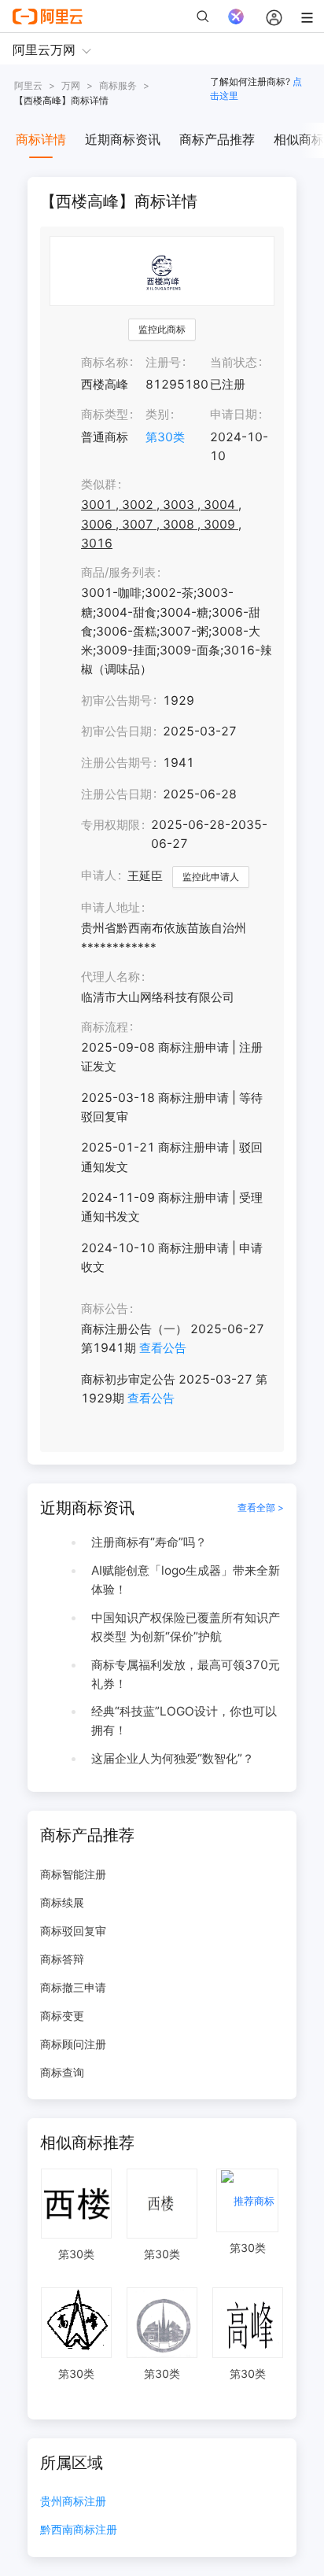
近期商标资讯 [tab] (123, 139)
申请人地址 (110, 907)
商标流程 (105, 1027)
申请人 (99, 875)
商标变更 (62, 2016)
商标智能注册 (73, 1874)
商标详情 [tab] (41, 139)
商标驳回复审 (73, 1931)
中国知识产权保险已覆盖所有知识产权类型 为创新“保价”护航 (186, 1627)
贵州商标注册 (73, 2502)
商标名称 (105, 362)
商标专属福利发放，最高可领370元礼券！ (186, 1674)
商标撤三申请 (73, 1987)
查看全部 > (261, 1507)
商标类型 (105, 414)
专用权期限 (110, 825)
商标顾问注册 (73, 2044)
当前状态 (234, 362)
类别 (157, 414)
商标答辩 (62, 1959)
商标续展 (62, 1902)
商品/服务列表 (118, 572)
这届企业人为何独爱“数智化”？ (173, 1758)
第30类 (165, 437)
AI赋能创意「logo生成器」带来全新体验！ (186, 1580)
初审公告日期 (116, 731)
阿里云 (28, 85)
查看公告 (163, 1348)
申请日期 (234, 414)
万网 (71, 85)
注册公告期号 (116, 763)
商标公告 (105, 1308)
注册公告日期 (116, 794)
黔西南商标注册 (79, 2530)
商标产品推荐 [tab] (217, 139)
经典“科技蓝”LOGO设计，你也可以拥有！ (184, 1721)
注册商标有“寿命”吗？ (149, 1542)
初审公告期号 (116, 700)
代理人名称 (110, 977)
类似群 (99, 484)
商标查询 (62, 2072)
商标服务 (118, 85)
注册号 (163, 362)
